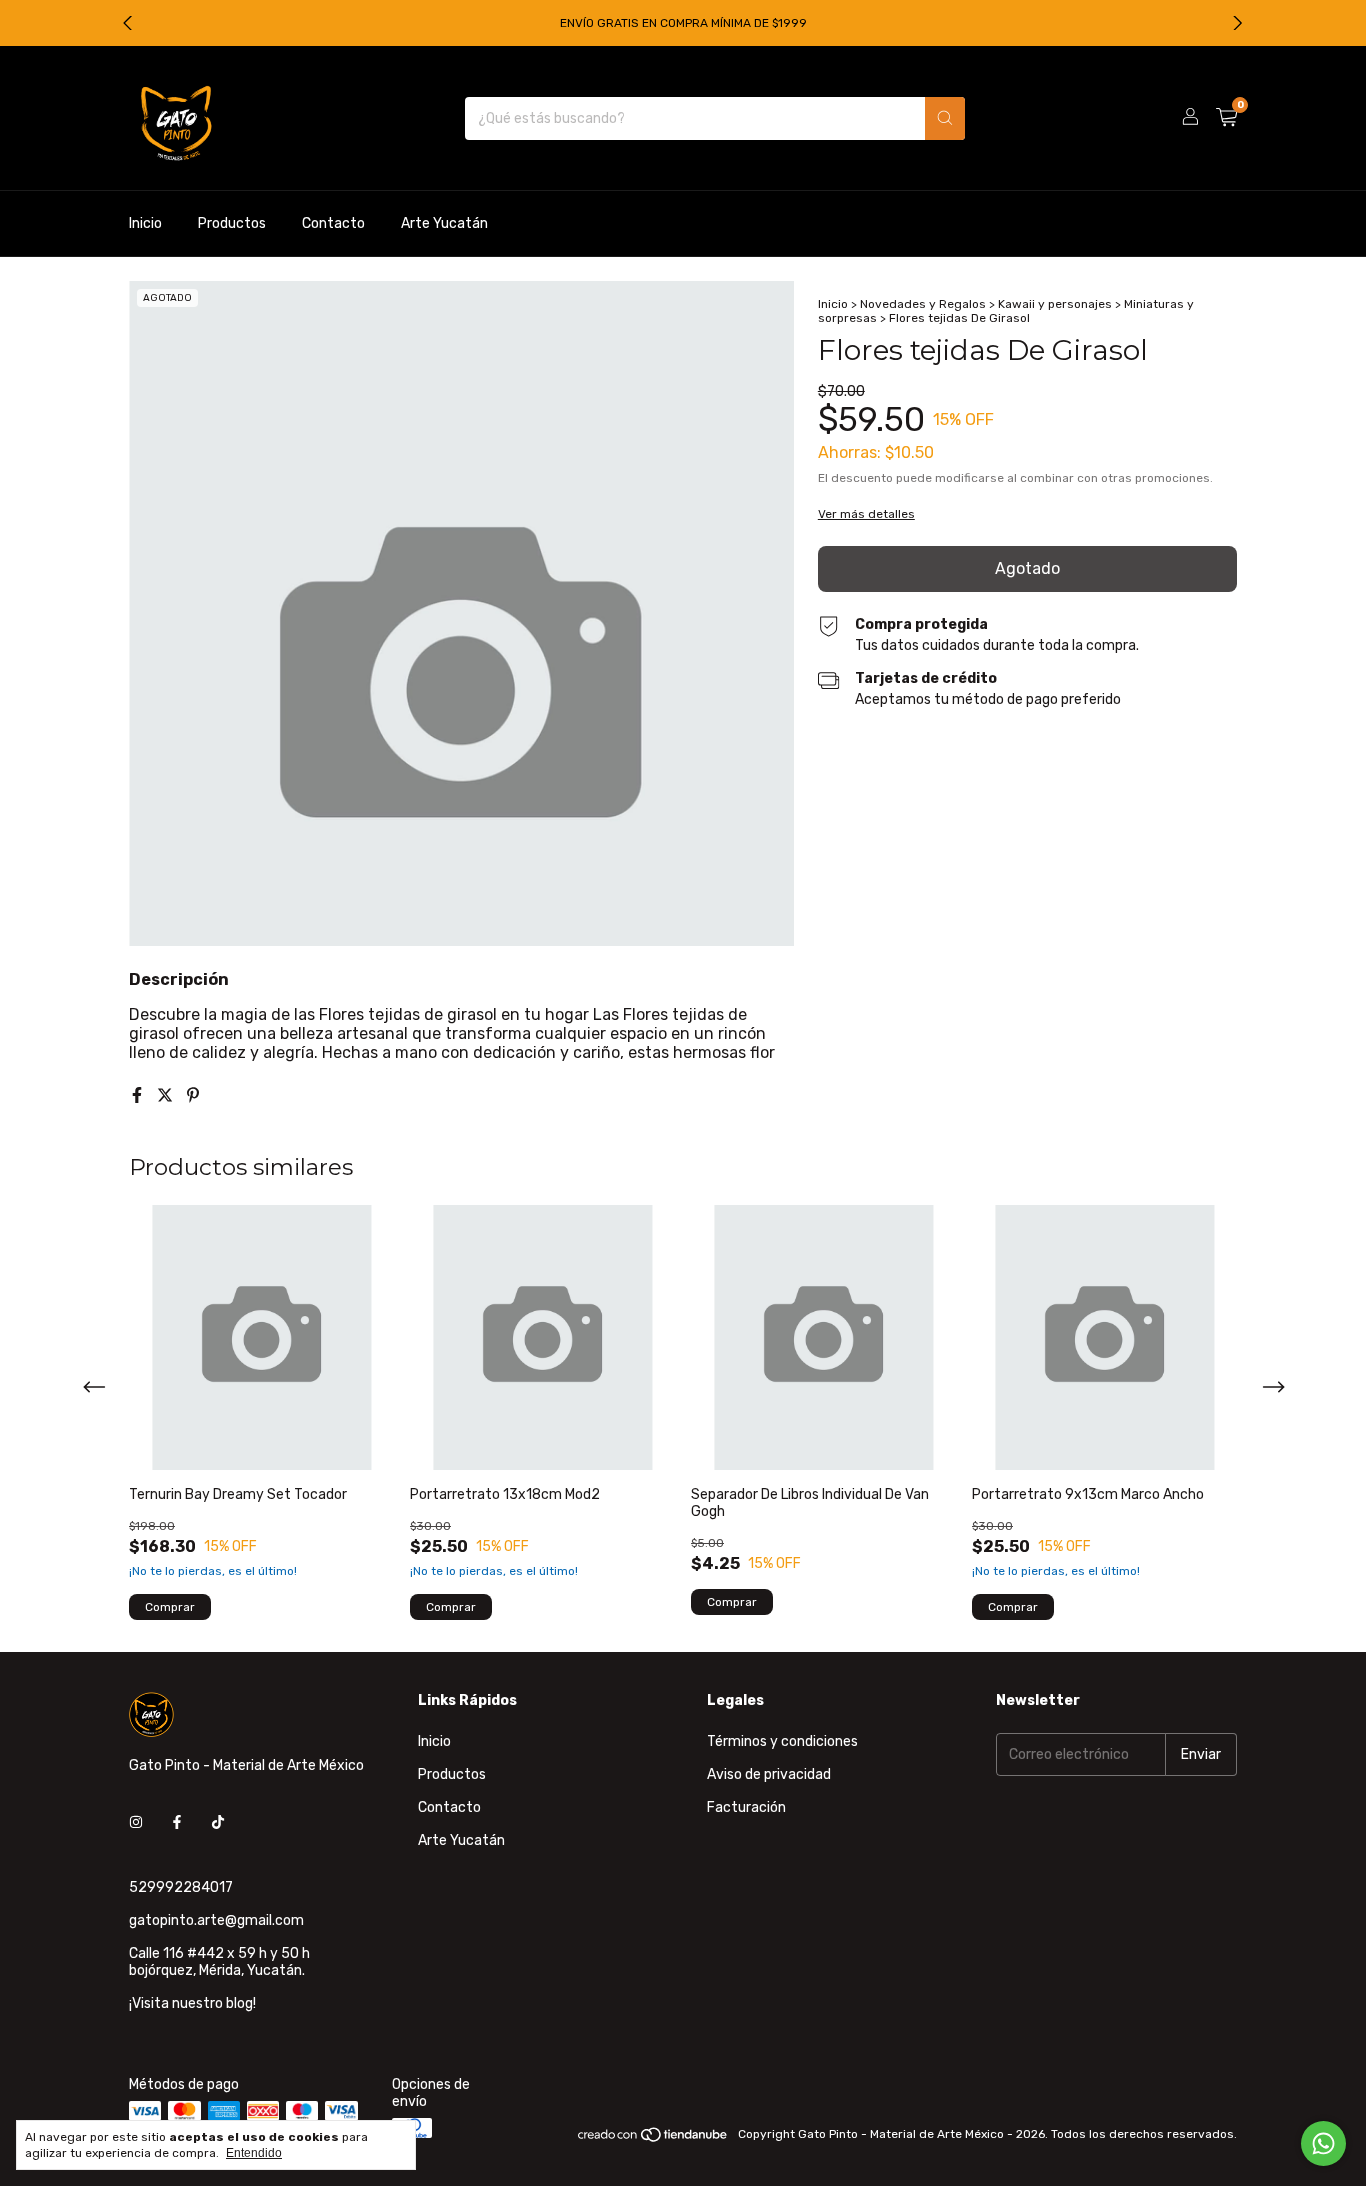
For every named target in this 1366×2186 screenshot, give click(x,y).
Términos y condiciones (782, 1741)
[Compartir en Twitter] (167, 1095)
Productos (232, 223)
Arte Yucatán (444, 223)
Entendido (254, 2153)
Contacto (333, 223)
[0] (1226, 118)
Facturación (746, 1807)
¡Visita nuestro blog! (192, 2003)
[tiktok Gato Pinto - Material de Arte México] (218, 1822)
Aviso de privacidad (769, 1774)
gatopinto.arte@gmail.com (216, 1920)
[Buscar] (945, 118)
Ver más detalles (866, 514)
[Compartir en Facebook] (139, 1095)
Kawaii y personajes (1055, 304)
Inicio (145, 223)
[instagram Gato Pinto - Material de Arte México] (136, 1822)
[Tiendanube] (653, 2139)
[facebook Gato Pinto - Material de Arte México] (177, 1822)
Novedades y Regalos (923, 304)
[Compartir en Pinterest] (193, 1095)
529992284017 (181, 1887)
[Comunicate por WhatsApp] (1323, 2143)
